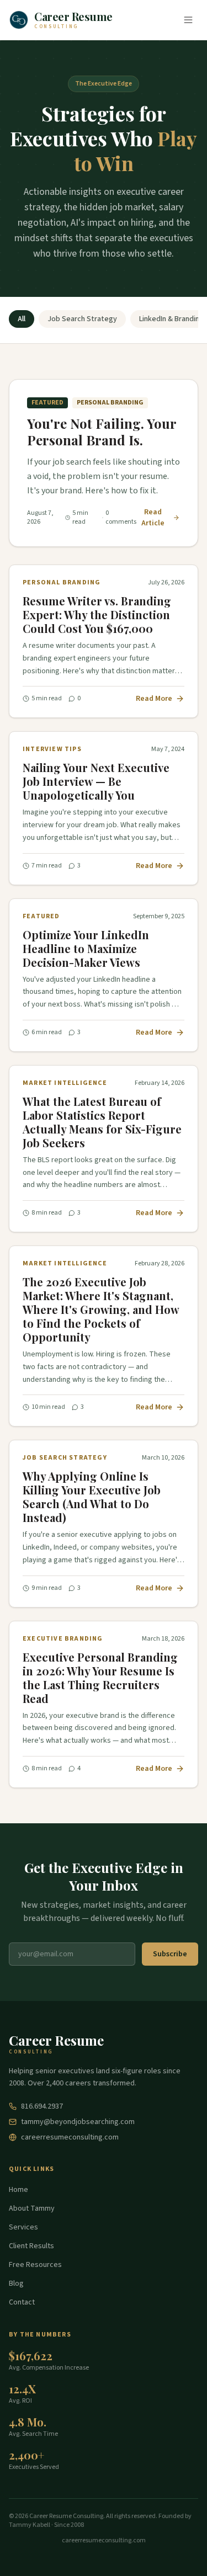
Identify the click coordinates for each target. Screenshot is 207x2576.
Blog (16, 2284)
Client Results (31, 2246)
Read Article (153, 518)
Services (23, 2227)
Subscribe (170, 1954)
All (22, 319)
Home (18, 2190)
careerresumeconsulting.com (70, 2137)
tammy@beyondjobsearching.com (78, 2122)
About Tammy (32, 2208)
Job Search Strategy (82, 319)
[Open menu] (188, 20)
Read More (154, 699)
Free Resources (35, 2265)
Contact (22, 2302)
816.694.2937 (42, 2106)
